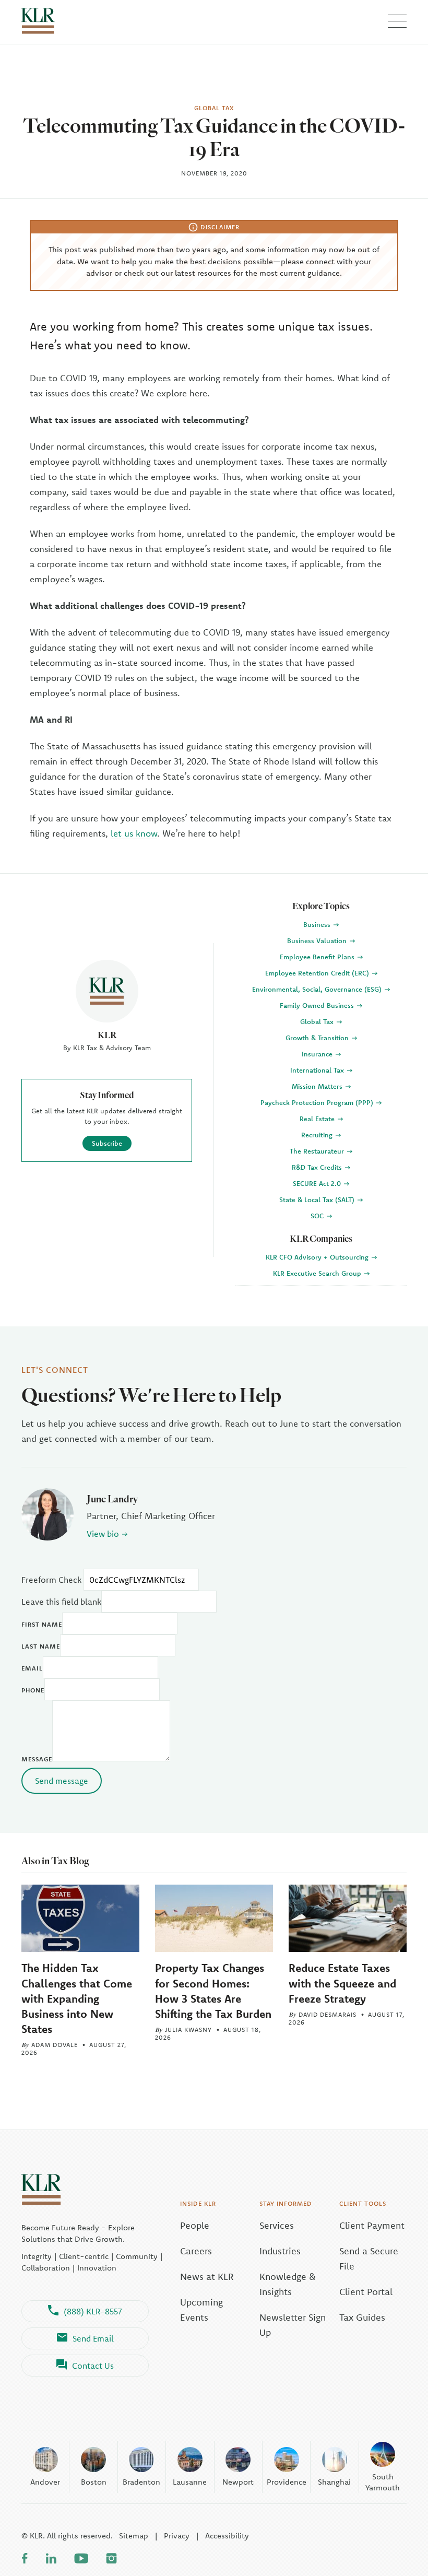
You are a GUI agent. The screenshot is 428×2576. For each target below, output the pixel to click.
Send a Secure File (369, 2259)
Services (277, 2225)
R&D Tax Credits (318, 1167)
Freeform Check (51, 1580)
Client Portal (366, 2292)
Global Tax (318, 1021)
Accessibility (227, 2536)
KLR (107, 1035)
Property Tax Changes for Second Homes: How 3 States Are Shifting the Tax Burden (213, 1990)
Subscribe (107, 1143)
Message (37, 1759)
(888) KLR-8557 (93, 2311)
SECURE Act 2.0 (318, 1183)
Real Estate (318, 1119)
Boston (94, 2482)
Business (318, 924)
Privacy (177, 2536)
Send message (62, 1781)
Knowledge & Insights (288, 2284)
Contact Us (93, 2366)
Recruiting (318, 1135)
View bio (103, 1534)
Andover (45, 2482)
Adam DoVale (55, 2045)
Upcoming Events (201, 2310)
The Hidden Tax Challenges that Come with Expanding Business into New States (77, 1998)
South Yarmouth (383, 2482)
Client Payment (372, 2225)
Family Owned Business (318, 1005)
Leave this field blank (61, 1602)
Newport (238, 2482)
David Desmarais (328, 2014)
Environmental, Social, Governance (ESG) (318, 989)
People (195, 2225)
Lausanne (190, 2482)
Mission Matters (318, 1086)
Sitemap (134, 2536)
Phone (33, 1690)
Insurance (318, 1054)
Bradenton (141, 2482)
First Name (42, 1624)
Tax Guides (362, 2317)
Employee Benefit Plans (318, 957)
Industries (280, 2251)
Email (32, 1668)
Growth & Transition (318, 1038)
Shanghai (334, 2482)
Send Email (93, 2338)
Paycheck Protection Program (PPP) (318, 1102)
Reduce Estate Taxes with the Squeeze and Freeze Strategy (342, 1983)
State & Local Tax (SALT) (318, 1199)
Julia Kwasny (188, 2030)
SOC (318, 1216)
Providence (287, 2482)
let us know (134, 833)
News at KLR (207, 2277)
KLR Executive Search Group (318, 1273)
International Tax (318, 1070)
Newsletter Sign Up (293, 2325)
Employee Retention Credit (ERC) (318, 973)
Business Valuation (318, 940)
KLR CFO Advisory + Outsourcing (318, 1257)
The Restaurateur (318, 1151)
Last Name (41, 1646)
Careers (196, 2251)
